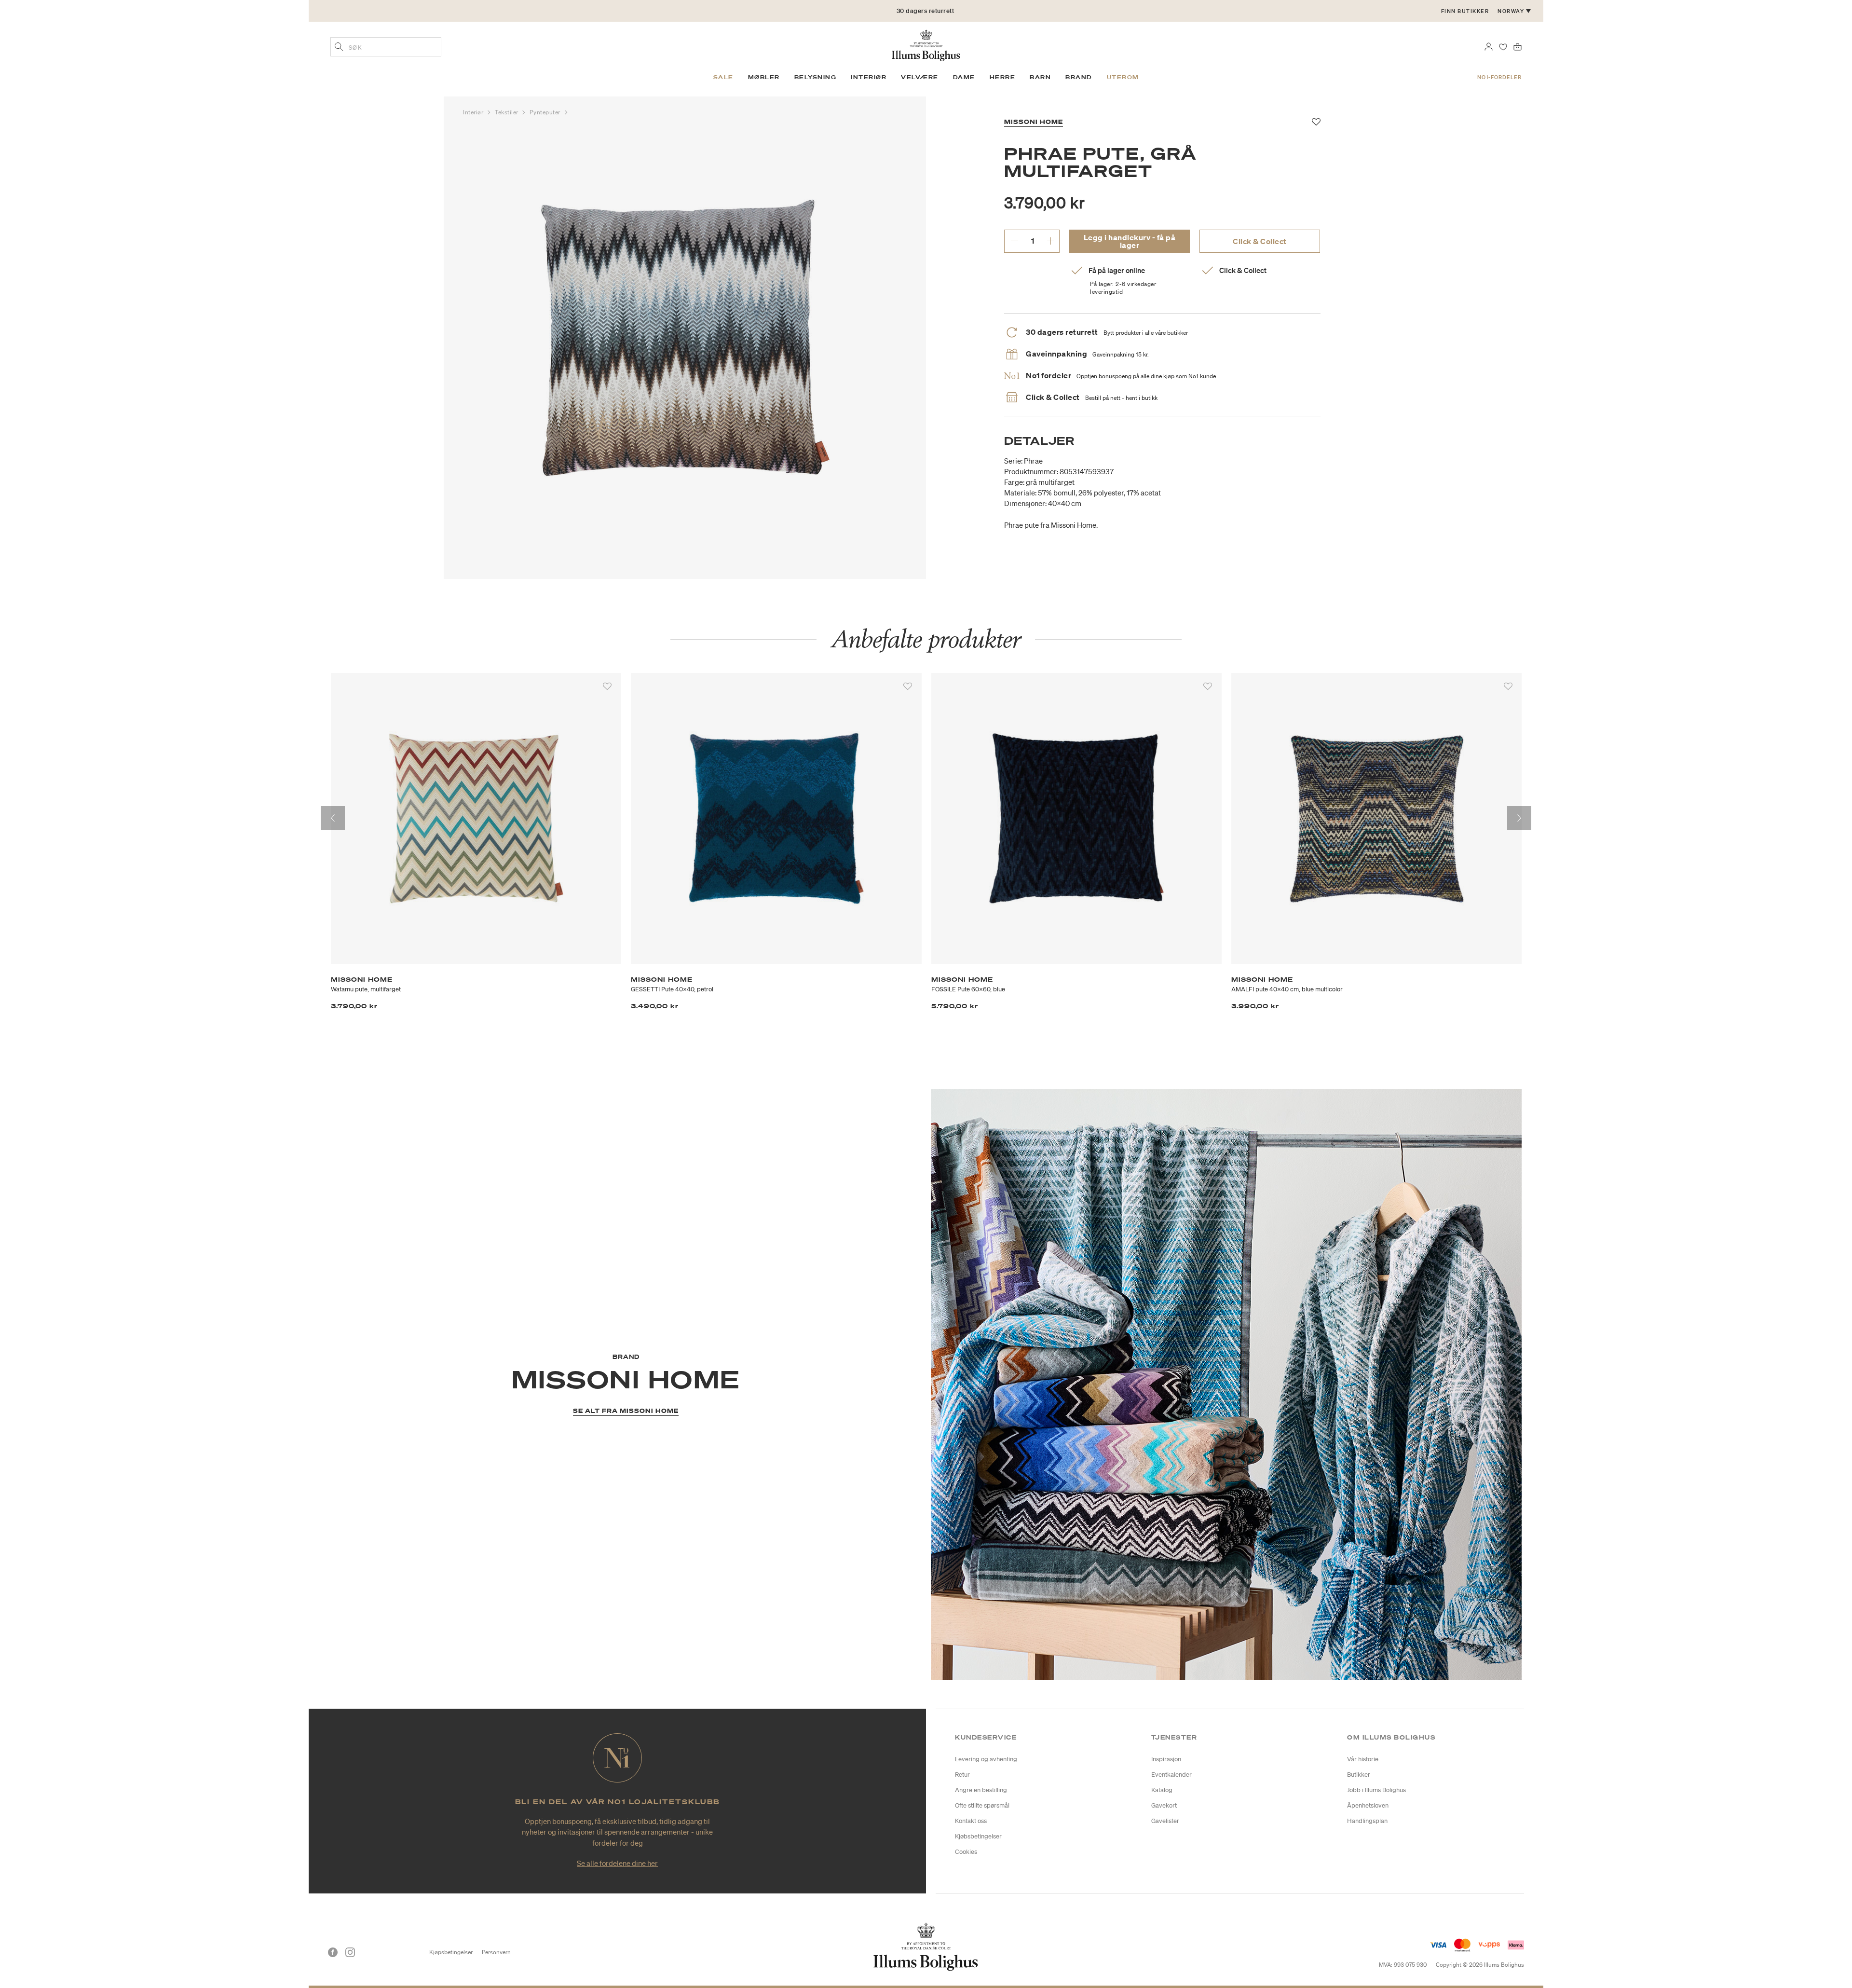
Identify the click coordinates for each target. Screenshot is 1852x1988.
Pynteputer (546, 112)
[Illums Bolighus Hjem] (926, 44)
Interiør (474, 112)
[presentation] (333, 818)
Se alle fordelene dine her (617, 1863)
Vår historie (1363, 1759)
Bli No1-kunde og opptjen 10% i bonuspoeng (926, 11)
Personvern (496, 1952)
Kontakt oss (971, 1821)
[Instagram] (350, 1952)
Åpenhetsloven (1368, 1805)
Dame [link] (964, 77)
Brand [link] (1079, 77)
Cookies (966, 1852)
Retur (962, 1775)
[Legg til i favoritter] (607, 686)
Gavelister (1165, 1821)
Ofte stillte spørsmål (982, 1805)
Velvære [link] (920, 77)
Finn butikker (1465, 11)
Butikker (1359, 1775)
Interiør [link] (869, 77)
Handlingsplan (1367, 1821)
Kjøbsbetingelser (978, 1836)
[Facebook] (333, 1952)
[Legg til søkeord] (339, 48)
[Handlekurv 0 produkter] (1518, 46)
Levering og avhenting (986, 1759)
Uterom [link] (1123, 77)
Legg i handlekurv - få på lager (1130, 241)
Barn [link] (1040, 77)
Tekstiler (508, 112)
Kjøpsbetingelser (451, 1952)
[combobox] (386, 47)
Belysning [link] (816, 77)
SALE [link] (723, 77)
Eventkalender (1171, 1775)
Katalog (1162, 1790)
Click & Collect (1260, 241)
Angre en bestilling (981, 1790)
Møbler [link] (764, 77)
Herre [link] (1003, 77)
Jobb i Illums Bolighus (1376, 1790)
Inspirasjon (1166, 1759)
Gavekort (1164, 1805)
